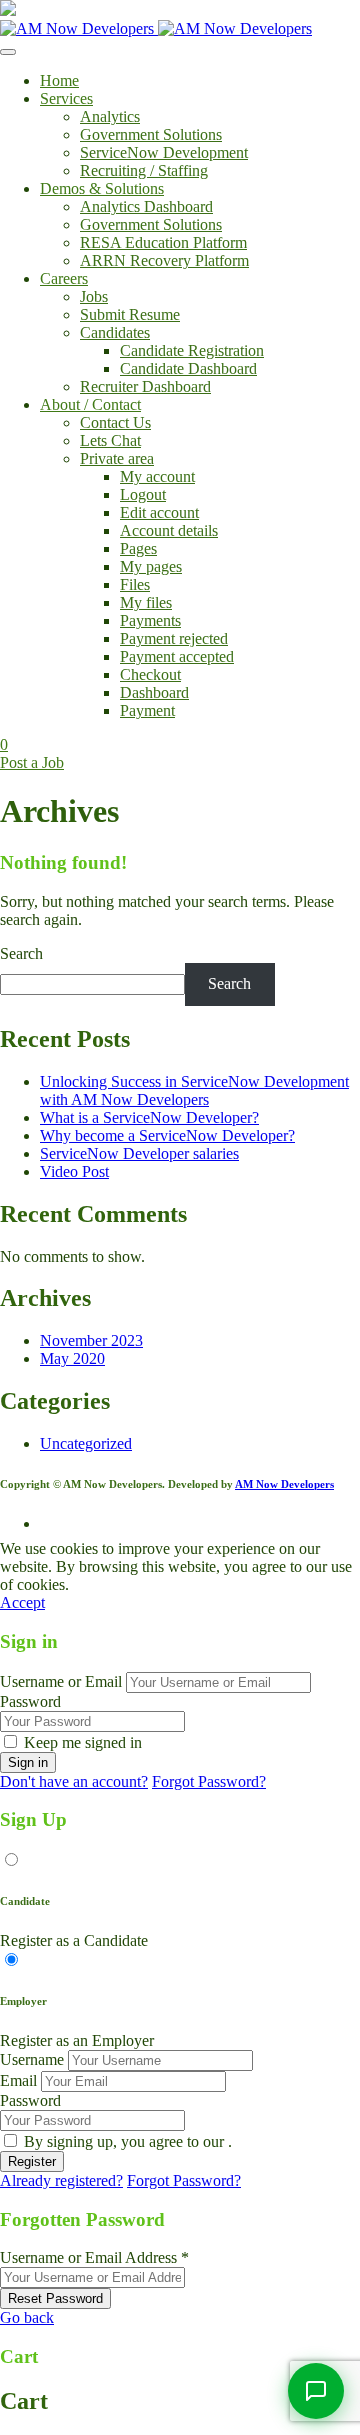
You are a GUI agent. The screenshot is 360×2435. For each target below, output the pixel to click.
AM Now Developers (284, 1484)
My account (157, 476)
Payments (150, 620)
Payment (147, 710)
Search (21, 953)
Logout (143, 494)
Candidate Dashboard (188, 368)
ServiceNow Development (164, 152)
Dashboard (154, 692)
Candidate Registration (192, 350)
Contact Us (115, 422)
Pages (138, 548)
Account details (169, 530)
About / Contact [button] (90, 404)
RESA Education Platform (163, 242)
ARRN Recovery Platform (164, 260)
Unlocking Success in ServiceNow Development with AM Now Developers (194, 1090)
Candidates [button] (115, 332)
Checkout (150, 674)
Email (18, 2080)
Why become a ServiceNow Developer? (167, 1135)
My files (146, 602)
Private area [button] (117, 458)
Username (32, 2059)
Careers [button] (64, 278)
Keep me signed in (83, 1742)
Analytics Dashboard (146, 206)
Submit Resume (130, 314)
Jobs (94, 296)
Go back (27, 2317)
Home (59, 80)
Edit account (159, 512)
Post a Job (32, 762)
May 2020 (72, 1358)
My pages (151, 566)
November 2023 (91, 1340)
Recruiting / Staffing (144, 170)
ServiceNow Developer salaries (139, 1153)
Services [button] (66, 98)
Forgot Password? (209, 1781)
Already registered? (61, 2180)
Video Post (74, 1171)
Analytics (110, 116)
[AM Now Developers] (156, 28)
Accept (22, 1602)
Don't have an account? (74, 1781)
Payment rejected (174, 638)
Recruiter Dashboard (145, 386)
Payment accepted (177, 656)
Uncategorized (86, 1443)
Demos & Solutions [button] (102, 188)
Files (135, 584)
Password (30, 1701)
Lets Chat (110, 440)
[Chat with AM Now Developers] (316, 2391)
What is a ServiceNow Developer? (149, 1117)
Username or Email (61, 1681)
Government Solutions (151, 134)
